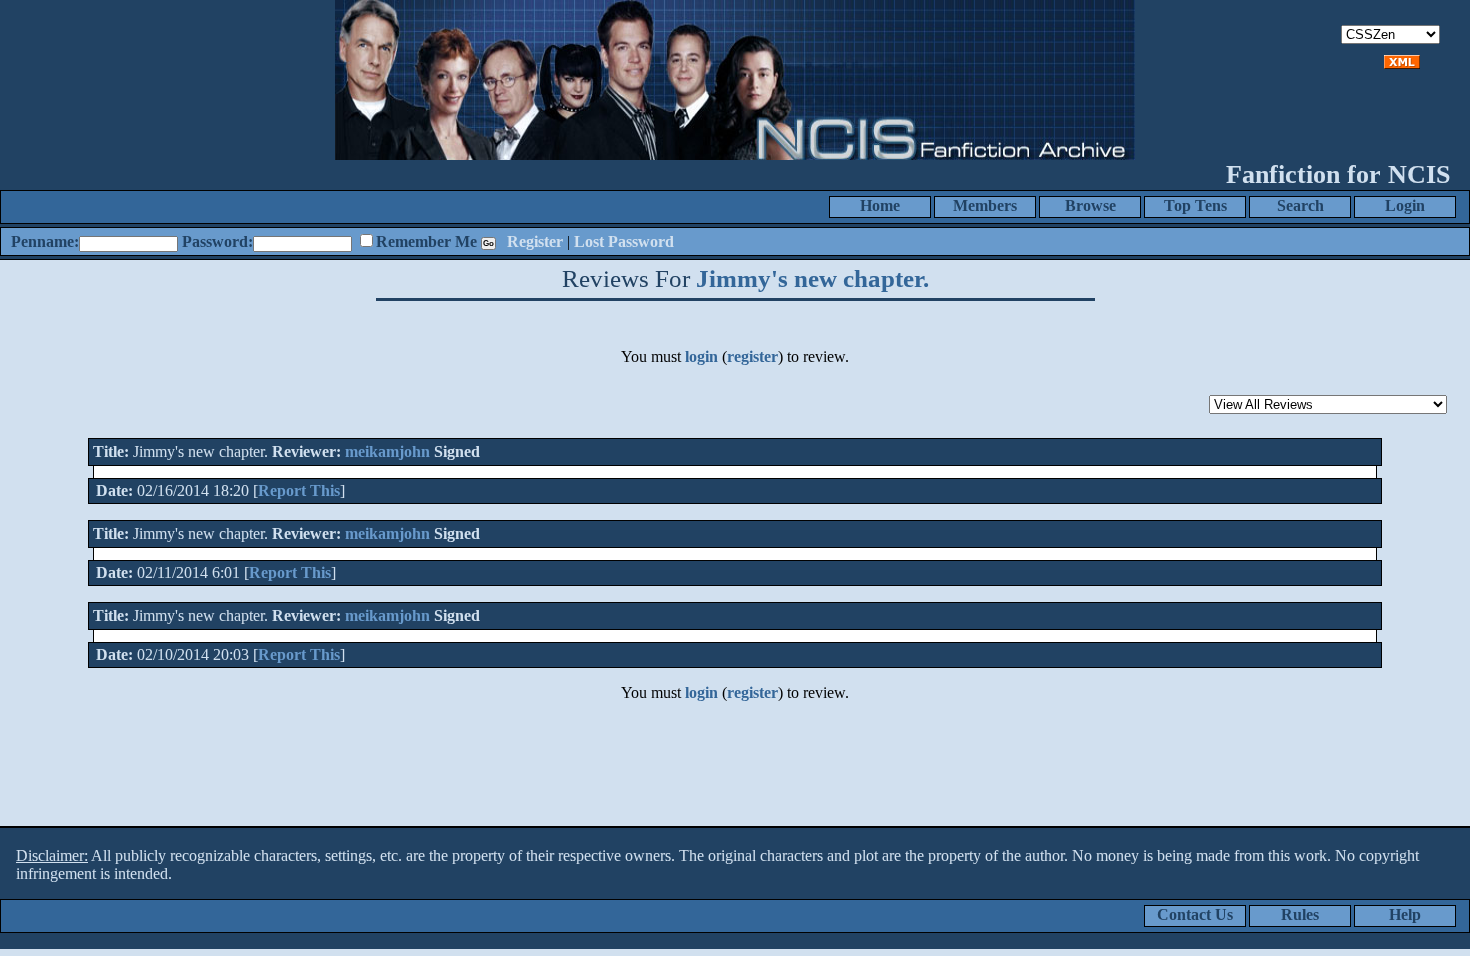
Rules (1300, 914)
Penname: (45, 241)
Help (1405, 914)
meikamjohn (387, 451)
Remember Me (426, 241)
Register (535, 241)
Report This (299, 490)
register (752, 356)
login (701, 356)
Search (1300, 205)
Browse (1090, 205)
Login (1405, 205)
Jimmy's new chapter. (812, 278)
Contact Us (1195, 914)
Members (985, 205)
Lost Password (624, 241)
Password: (217, 241)
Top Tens (1195, 205)
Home (880, 205)
